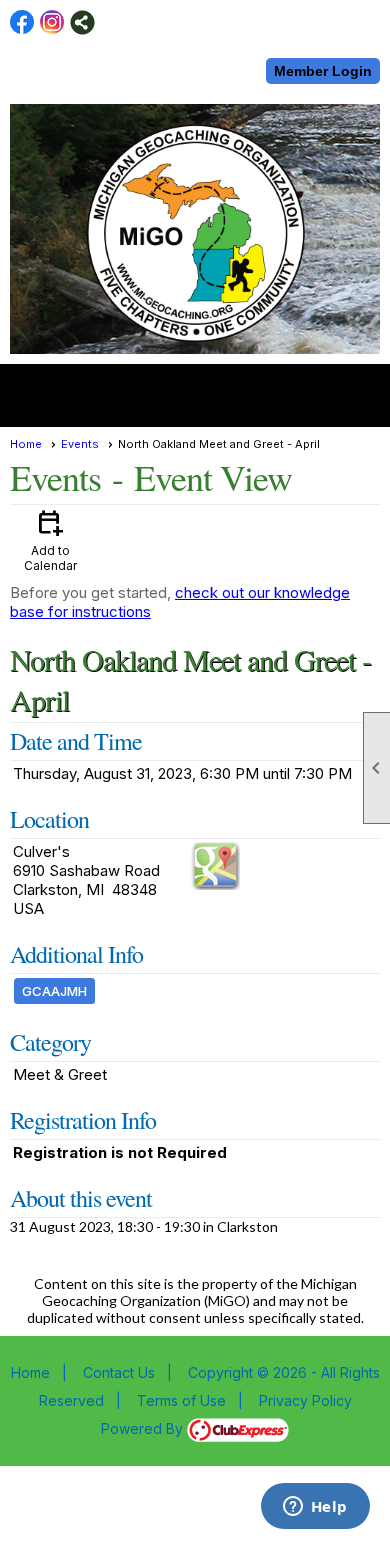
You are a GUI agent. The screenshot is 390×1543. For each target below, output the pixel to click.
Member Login (323, 71)
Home (26, 444)
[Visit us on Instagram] (52, 22)
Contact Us (119, 1372)
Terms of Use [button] (181, 1400)
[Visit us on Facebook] (22, 22)
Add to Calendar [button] (50, 539)
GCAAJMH (54, 991)
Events (80, 444)
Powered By (144, 1428)
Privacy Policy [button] (305, 1400)
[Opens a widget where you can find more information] (315, 1508)
